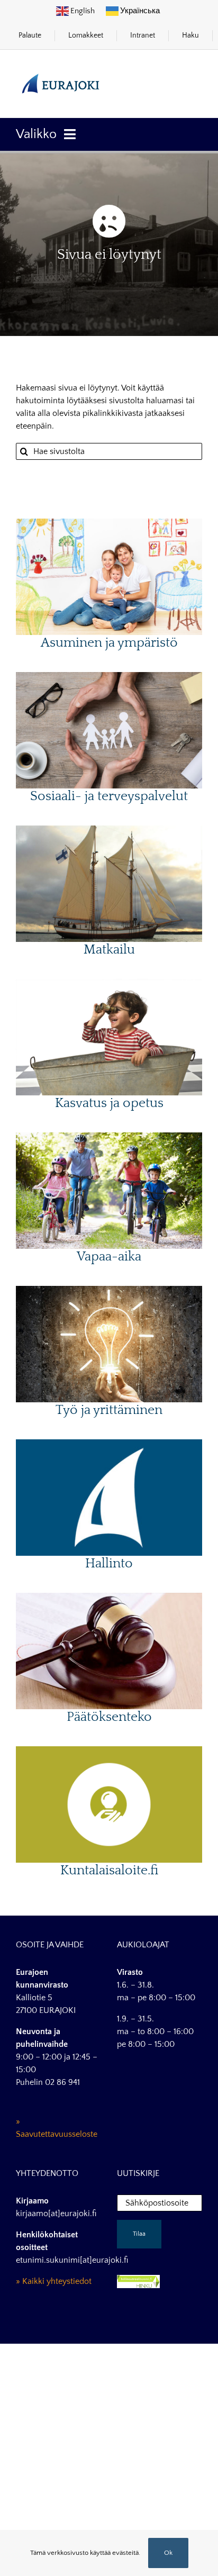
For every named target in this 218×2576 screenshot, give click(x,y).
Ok (168, 2553)
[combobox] (109, 451)
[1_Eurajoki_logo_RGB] (61, 70)
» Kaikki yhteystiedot (54, 2281)
